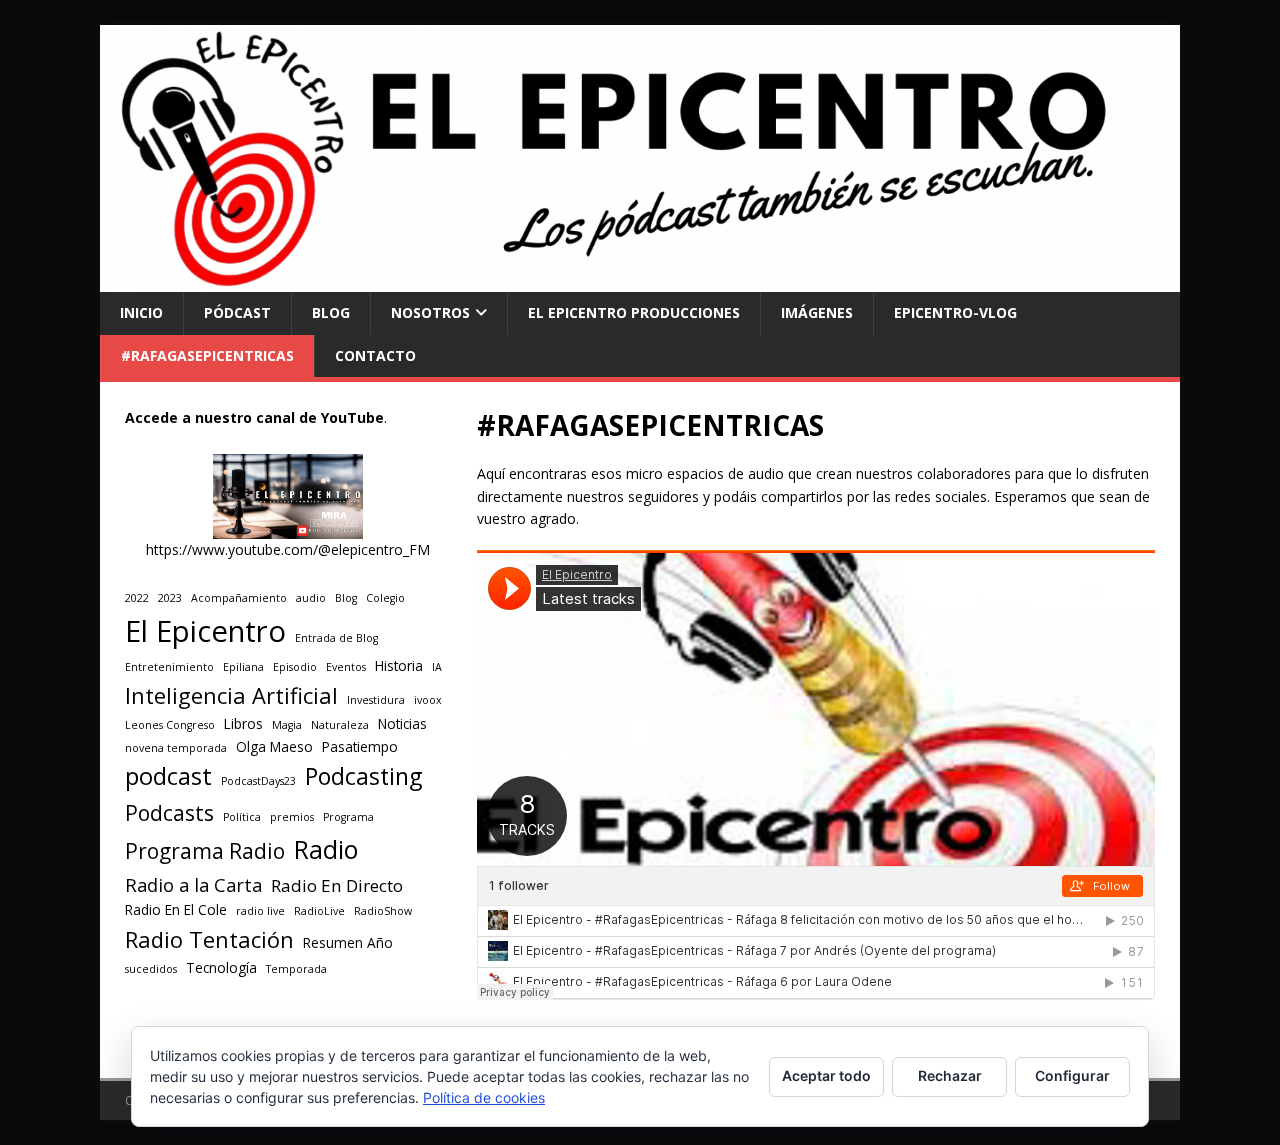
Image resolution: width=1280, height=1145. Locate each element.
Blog (346, 598)
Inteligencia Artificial (231, 695)
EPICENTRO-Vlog (955, 312)
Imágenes (817, 312)
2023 (170, 598)
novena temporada (176, 748)
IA (437, 667)
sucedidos (151, 969)
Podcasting (363, 776)
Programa (348, 817)
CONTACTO (375, 355)
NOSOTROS (430, 312)
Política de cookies (484, 1097)
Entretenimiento (169, 667)
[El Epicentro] (640, 280)
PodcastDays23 (258, 781)
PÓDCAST (237, 312)
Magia (287, 725)
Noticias (402, 724)
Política (242, 817)
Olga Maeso (274, 747)
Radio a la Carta (193, 884)
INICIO (141, 312)
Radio (326, 849)
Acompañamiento (239, 598)
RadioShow (383, 911)
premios (292, 817)
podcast (168, 776)
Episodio (295, 667)
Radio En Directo (337, 885)
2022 (137, 598)
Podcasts (169, 812)
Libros (243, 724)
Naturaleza (340, 725)
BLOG (331, 312)
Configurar (1072, 1075)
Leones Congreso (170, 725)
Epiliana (243, 667)
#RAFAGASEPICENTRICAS (207, 355)
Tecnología (221, 968)
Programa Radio (205, 850)
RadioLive (319, 911)
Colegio (385, 598)
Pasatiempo (360, 747)
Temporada (296, 969)
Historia (399, 666)
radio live (260, 911)
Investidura (376, 700)
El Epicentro (205, 631)
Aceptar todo (826, 1075)
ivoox (428, 700)
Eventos (346, 667)
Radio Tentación (209, 939)
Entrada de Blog (336, 638)
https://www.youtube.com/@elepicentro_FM (288, 549)
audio (311, 598)
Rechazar (950, 1075)
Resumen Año (348, 943)
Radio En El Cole (176, 910)
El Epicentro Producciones (634, 312)
